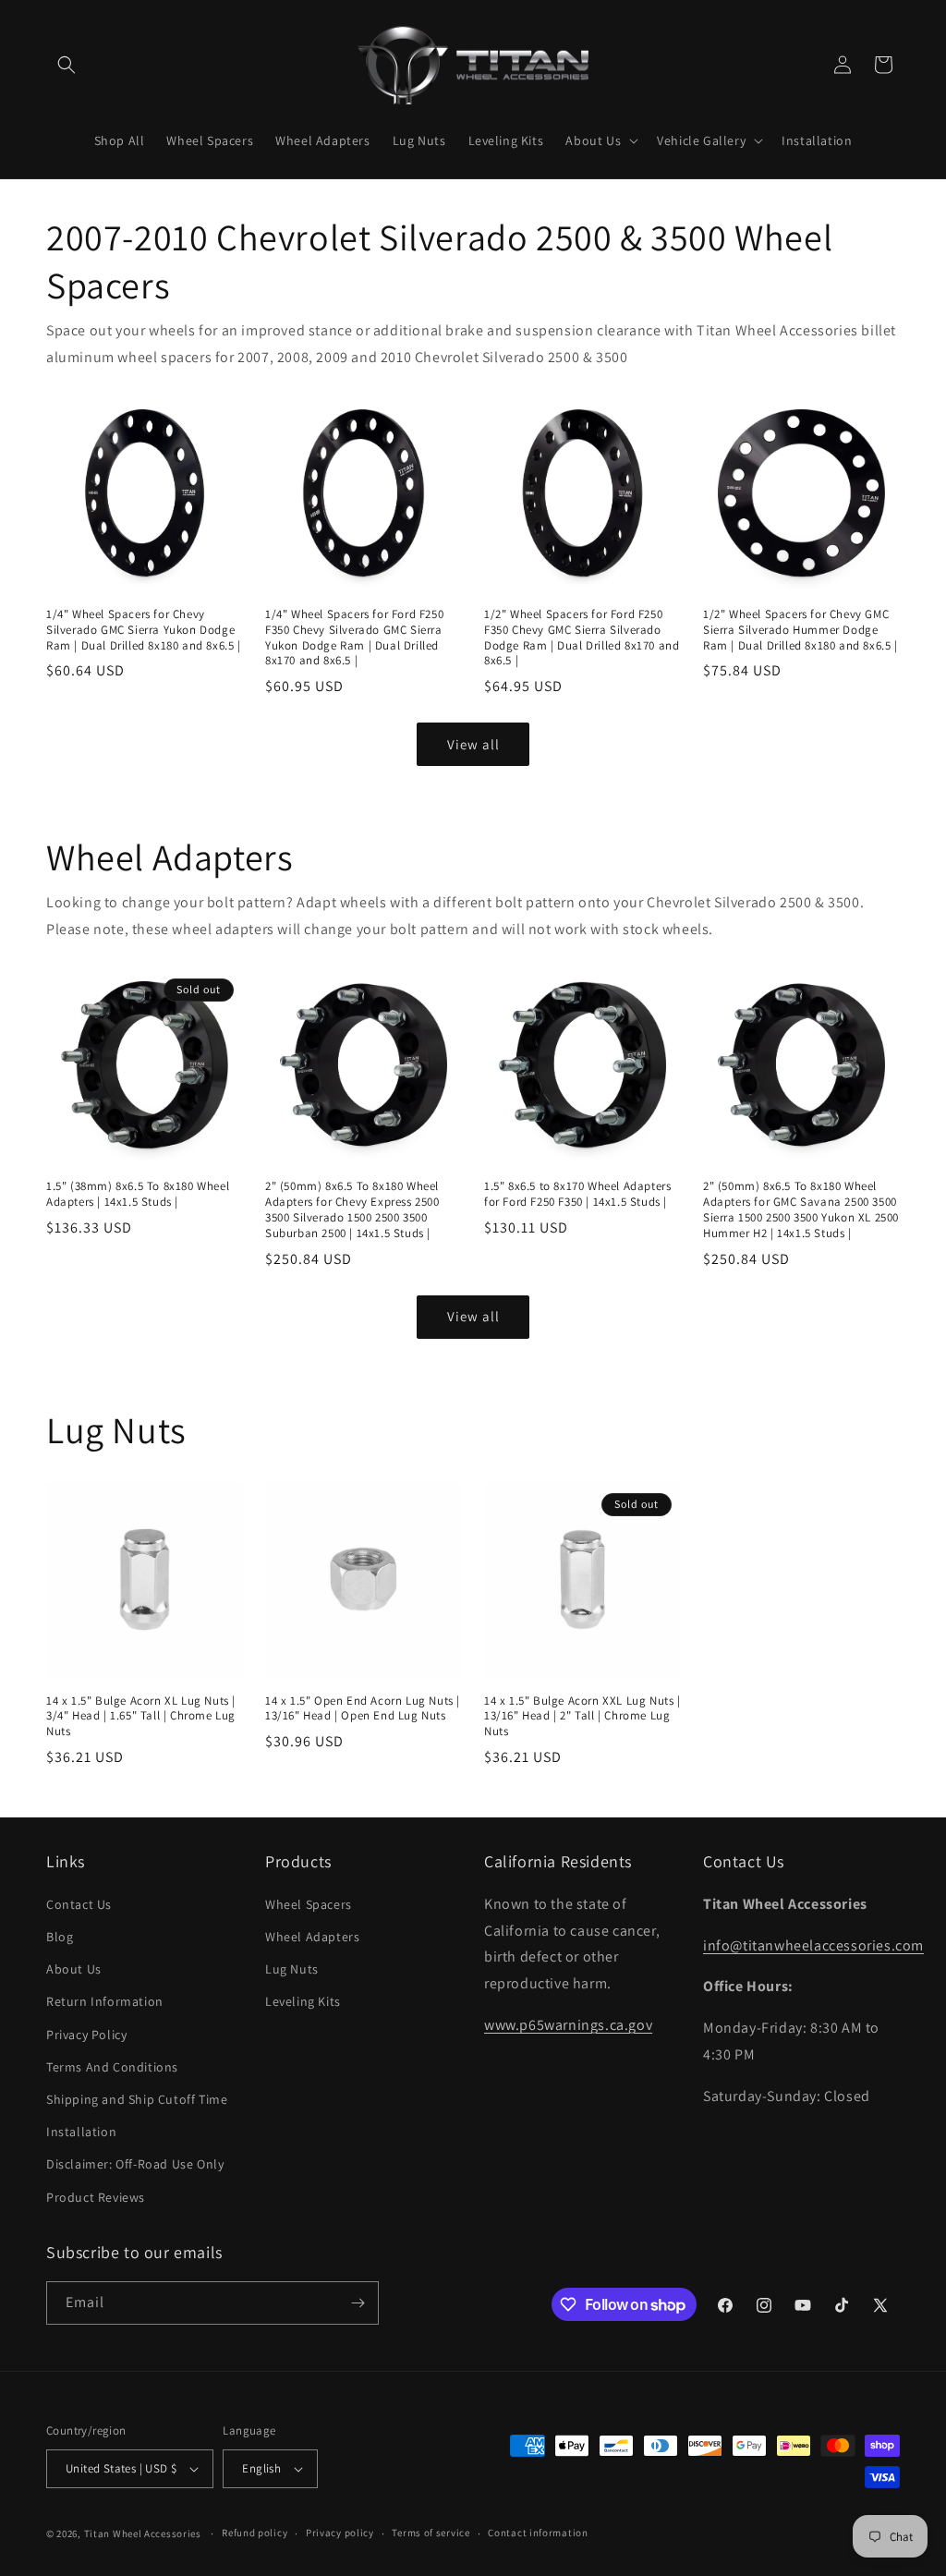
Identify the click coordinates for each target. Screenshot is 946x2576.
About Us (74, 1969)
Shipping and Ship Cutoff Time (137, 2099)
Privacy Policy (86, 2035)
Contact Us (79, 1904)
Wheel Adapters (312, 1937)
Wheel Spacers (309, 1904)
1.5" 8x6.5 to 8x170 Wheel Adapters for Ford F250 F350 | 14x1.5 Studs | (577, 1194)
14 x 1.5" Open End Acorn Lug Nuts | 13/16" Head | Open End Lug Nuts (363, 1709)
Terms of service (431, 2533)
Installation (81, 2132)
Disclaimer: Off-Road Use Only (135, 2164)
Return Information (105, 2001)
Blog (60, 1937)
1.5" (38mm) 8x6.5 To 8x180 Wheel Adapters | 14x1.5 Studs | (138, 1194)
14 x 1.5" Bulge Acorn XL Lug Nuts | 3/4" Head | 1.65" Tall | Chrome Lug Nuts (141, 1717)
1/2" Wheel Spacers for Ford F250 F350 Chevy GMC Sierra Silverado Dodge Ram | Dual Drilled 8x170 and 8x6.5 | (582, 638)
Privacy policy (340, 2533)
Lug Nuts (292, 1969)
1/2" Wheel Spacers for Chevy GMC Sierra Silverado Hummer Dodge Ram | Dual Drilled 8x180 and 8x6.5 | (800, 630)
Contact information (538, 2533)
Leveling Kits (303, 2001)
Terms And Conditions (112, 2067)
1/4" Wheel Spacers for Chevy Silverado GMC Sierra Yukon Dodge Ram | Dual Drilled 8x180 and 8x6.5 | (144, 630)
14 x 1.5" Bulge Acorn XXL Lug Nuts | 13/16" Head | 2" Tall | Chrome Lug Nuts (582, 1717)
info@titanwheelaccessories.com (813, 1945)
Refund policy (255, 2533)
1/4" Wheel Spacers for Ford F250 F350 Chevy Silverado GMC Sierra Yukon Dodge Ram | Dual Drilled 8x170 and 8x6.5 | (354, 638)
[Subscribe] (358, 2303)
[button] (67, 65)
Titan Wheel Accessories (143, 2533)
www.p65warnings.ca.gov (568, 2025)
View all (473, 744)
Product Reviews (96, 2197)
